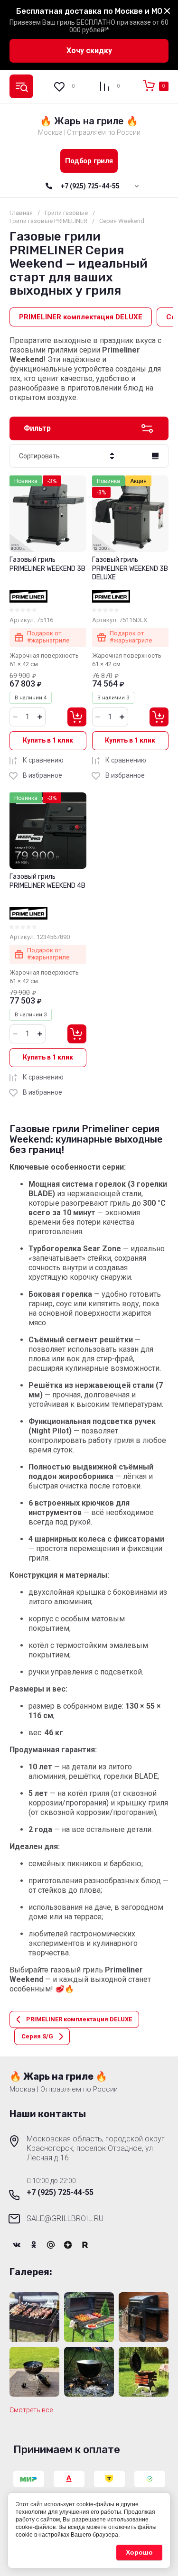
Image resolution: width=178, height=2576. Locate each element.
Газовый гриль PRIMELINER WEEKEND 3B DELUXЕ (130, 568)
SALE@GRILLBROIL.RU (65, 2218)
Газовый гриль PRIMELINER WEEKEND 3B (47, 564)
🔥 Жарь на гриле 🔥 (89, 121)
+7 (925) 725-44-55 (90, 186)
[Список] (155, 456)
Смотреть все (31, 2410)
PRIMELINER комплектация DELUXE (81, 317)
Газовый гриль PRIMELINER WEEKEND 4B (47, 881)
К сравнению (43, 760)
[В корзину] (77, 717)
